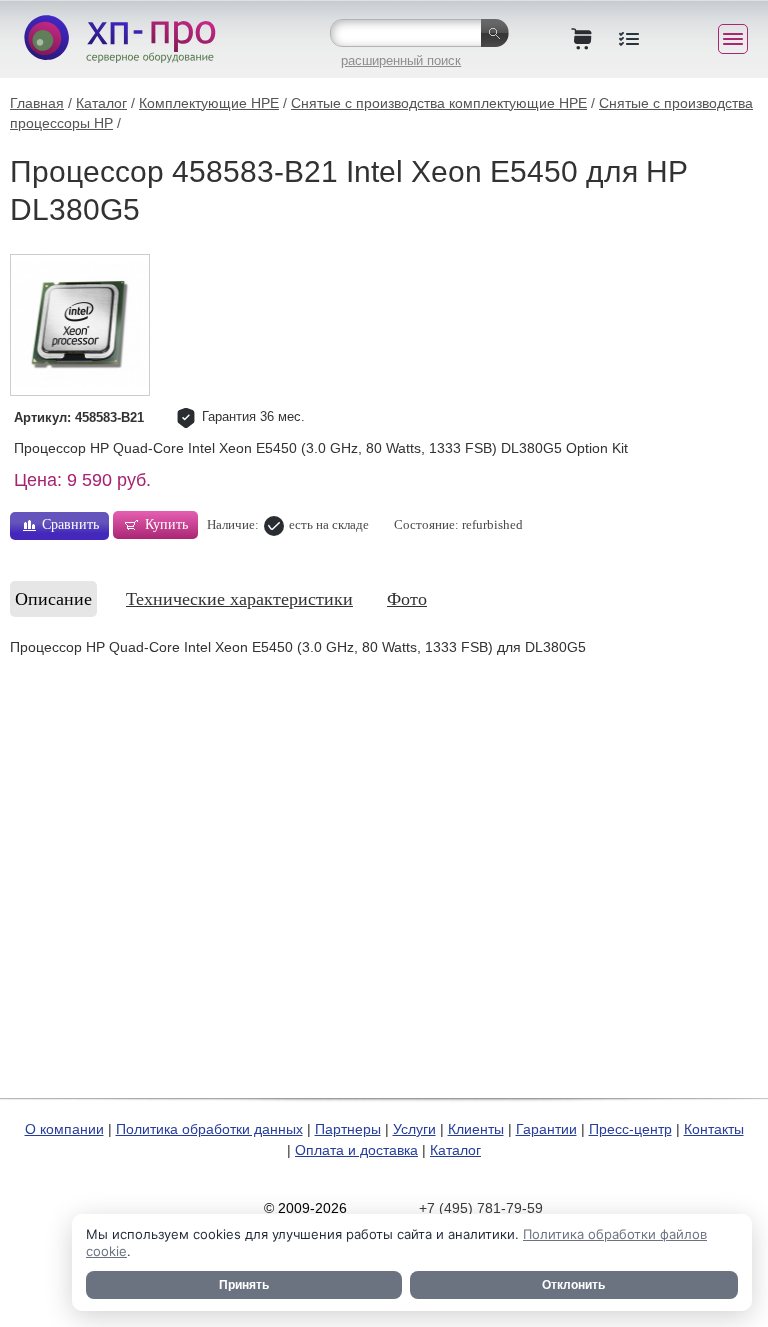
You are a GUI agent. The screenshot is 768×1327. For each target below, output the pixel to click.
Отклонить (573, 1285)
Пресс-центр (630, 1129)
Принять (244, 1285)
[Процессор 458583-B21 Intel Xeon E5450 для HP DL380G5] (80, 325)
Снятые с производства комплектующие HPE (439, 103)
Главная (37, 103)
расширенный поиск (401, 60)
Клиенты (476, 1129)
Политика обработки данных (209, 1129)
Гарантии (546, 1129)
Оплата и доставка (356, 1150)
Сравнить (70, 524)
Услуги (414, 1129)
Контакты (714, 1129)
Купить (166, 524)
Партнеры (348, 1129)
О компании (64, 1129)
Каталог (101, 103)
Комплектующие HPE (209, 103)
